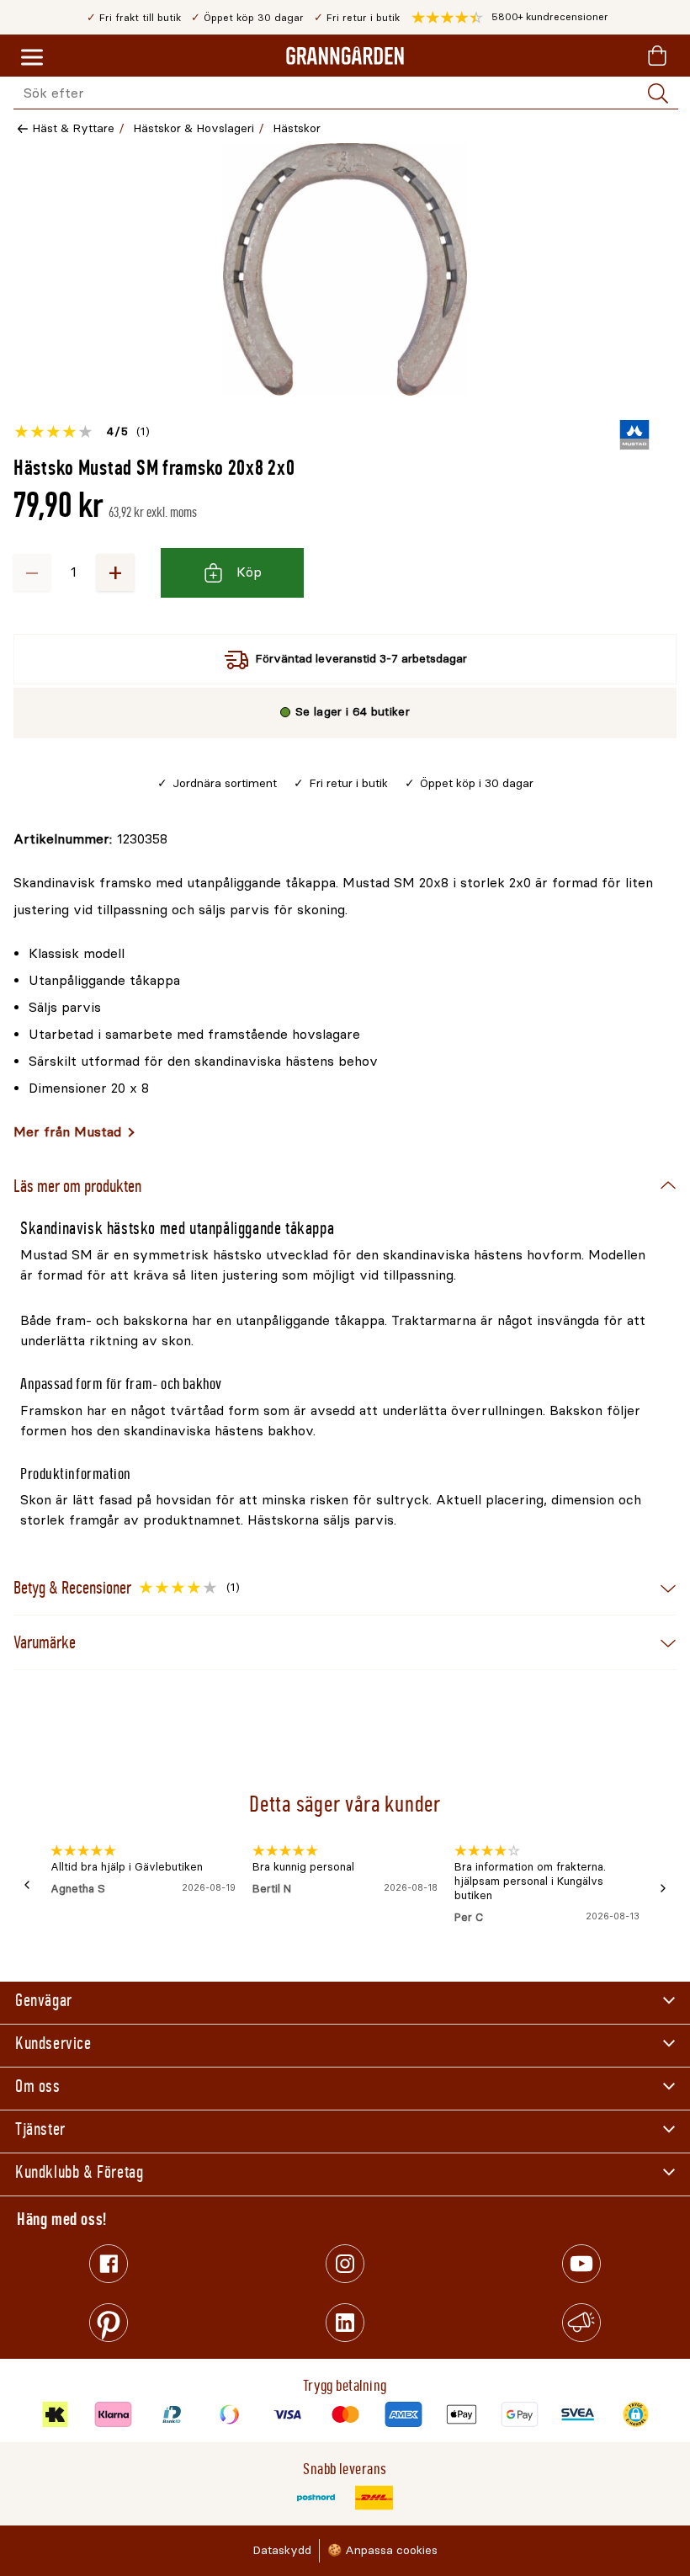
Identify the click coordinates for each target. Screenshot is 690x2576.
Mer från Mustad (67, 1132)
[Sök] (658, 93)
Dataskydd (282, 2550)
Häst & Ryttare (73, 128)
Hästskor (297, 128)
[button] (510, 18)
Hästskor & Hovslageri (194, 128)
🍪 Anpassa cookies (382, 2550)
